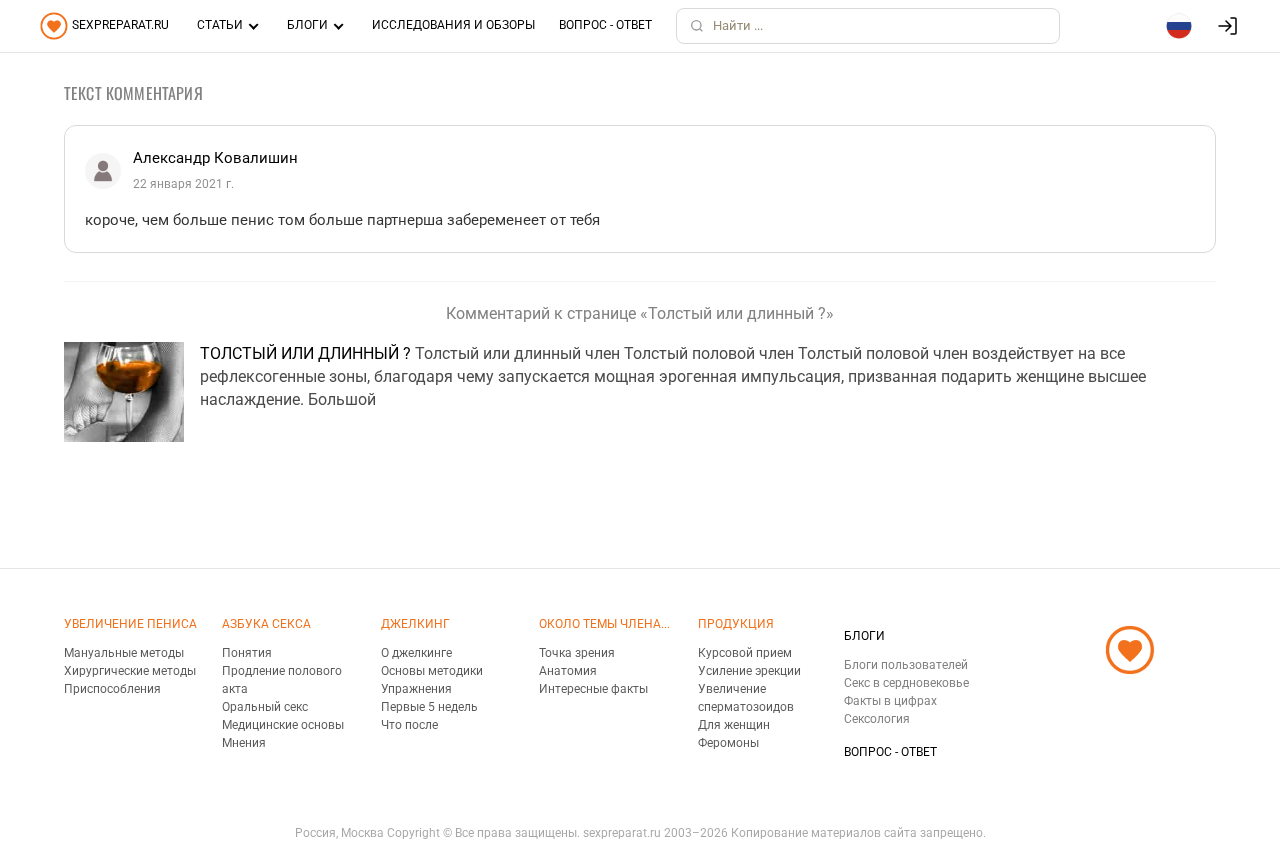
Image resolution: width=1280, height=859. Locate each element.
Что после (409, 725)
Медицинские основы (283, 725)
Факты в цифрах (890, 701)
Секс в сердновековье (906, 683)
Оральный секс (265, 707)
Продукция (736, 624)
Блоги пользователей (906, 665)
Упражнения (416, 689)
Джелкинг (415, 624)
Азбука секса (266, 624)
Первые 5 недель (429, 707)
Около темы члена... (604, 624)
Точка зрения (577, 653)
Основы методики (432, 671)
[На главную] (1130, 699)
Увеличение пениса (130, 624)
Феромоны (728, 743)
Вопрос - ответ (605, 25)
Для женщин (734, 725)
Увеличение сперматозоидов (746, 698)
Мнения (244, 743)
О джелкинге (416, 653)
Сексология (877, 719)
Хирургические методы (130, 671)
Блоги (307, 25)
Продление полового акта (282, 680)
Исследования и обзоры (453, 25)
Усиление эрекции (749, 671)
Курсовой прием (745, 653)
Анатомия (568, 671)
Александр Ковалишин (215, 158)
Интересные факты (593, 689)
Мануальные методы (124, 653)
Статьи (220, 25)
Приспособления (112, 689)
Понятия (247, 653)
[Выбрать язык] (1179, 26)
